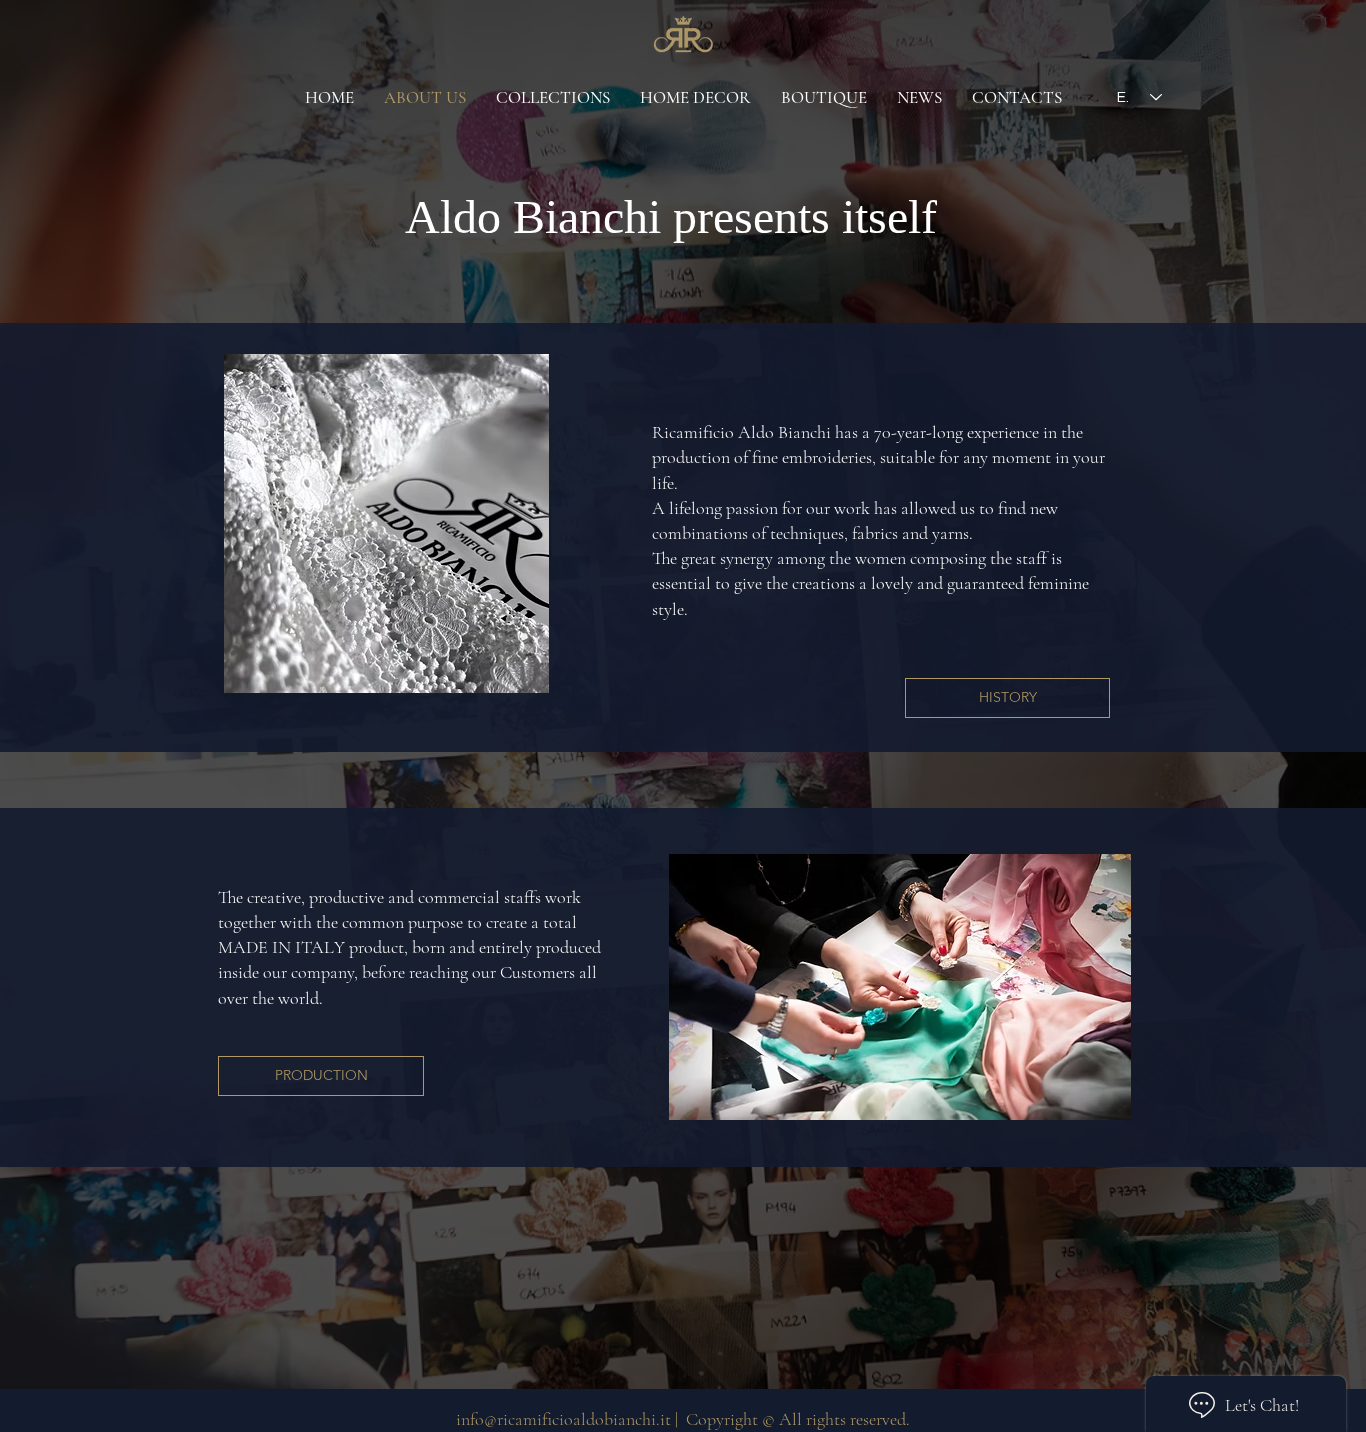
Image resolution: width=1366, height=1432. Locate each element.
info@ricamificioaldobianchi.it (563, 1419)
